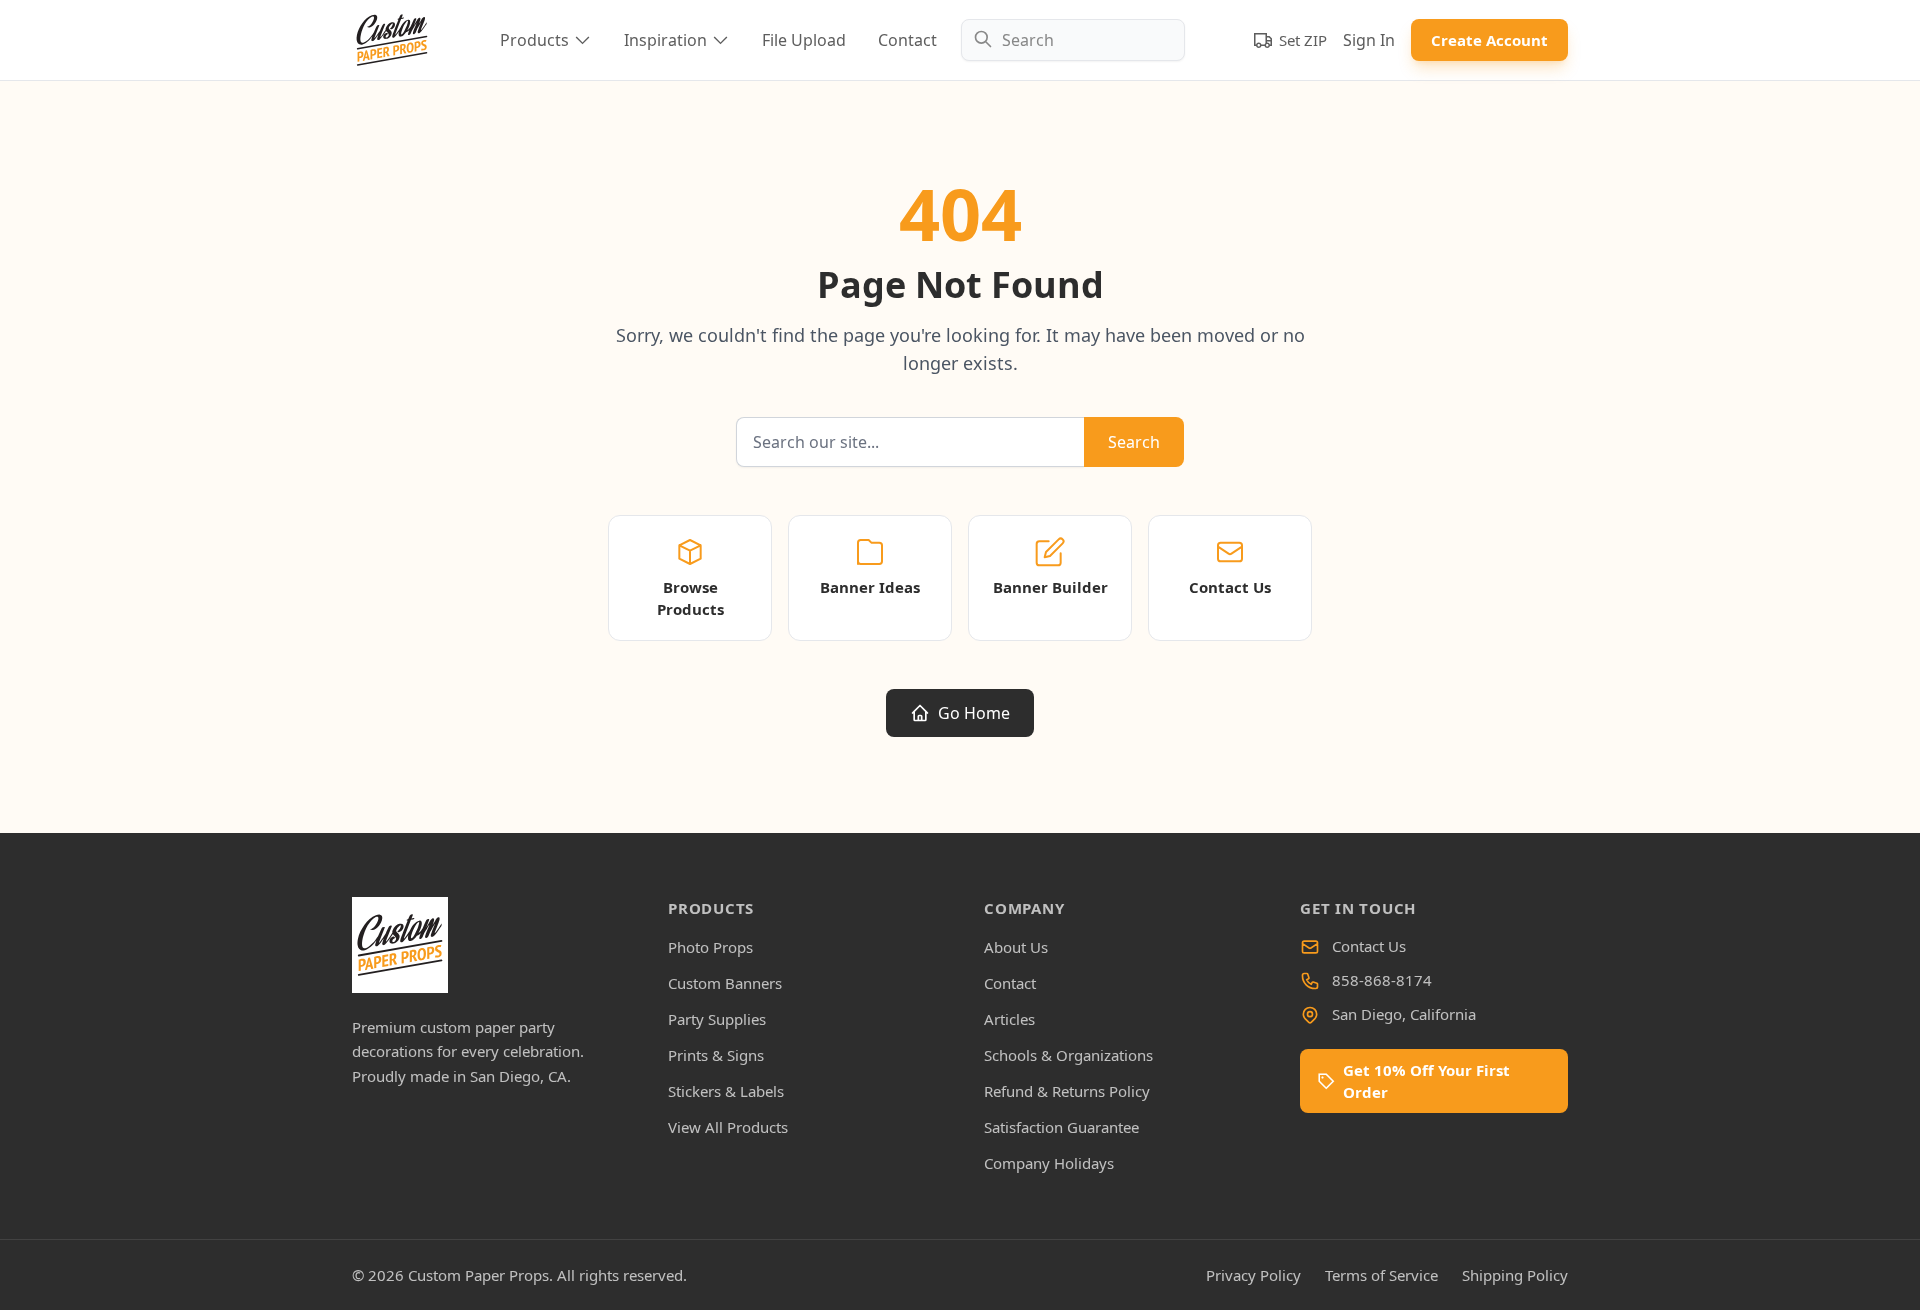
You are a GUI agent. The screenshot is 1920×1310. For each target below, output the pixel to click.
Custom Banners (725, 983)
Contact (907, 40)
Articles (1009, 1019)
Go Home (974, 713)
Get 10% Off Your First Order (1426, 1081)
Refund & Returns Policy (1067, 1091)
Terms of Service (1381, 1275)
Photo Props (710, 947)
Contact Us (1369, 946)
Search (1134, 442)
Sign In (1369, 40)
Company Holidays (1049, 1163)
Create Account (1489, 40)
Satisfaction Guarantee (1061, 1127)
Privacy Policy (1253, 1275)
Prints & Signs (716, 1055)
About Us (1016, 947)
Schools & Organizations (1068, 1055)
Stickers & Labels (726, 1091)
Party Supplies (717, 1019)
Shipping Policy (1515, 1275)
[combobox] (1073, 40)
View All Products (728, 1127)
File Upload (804, 40)
